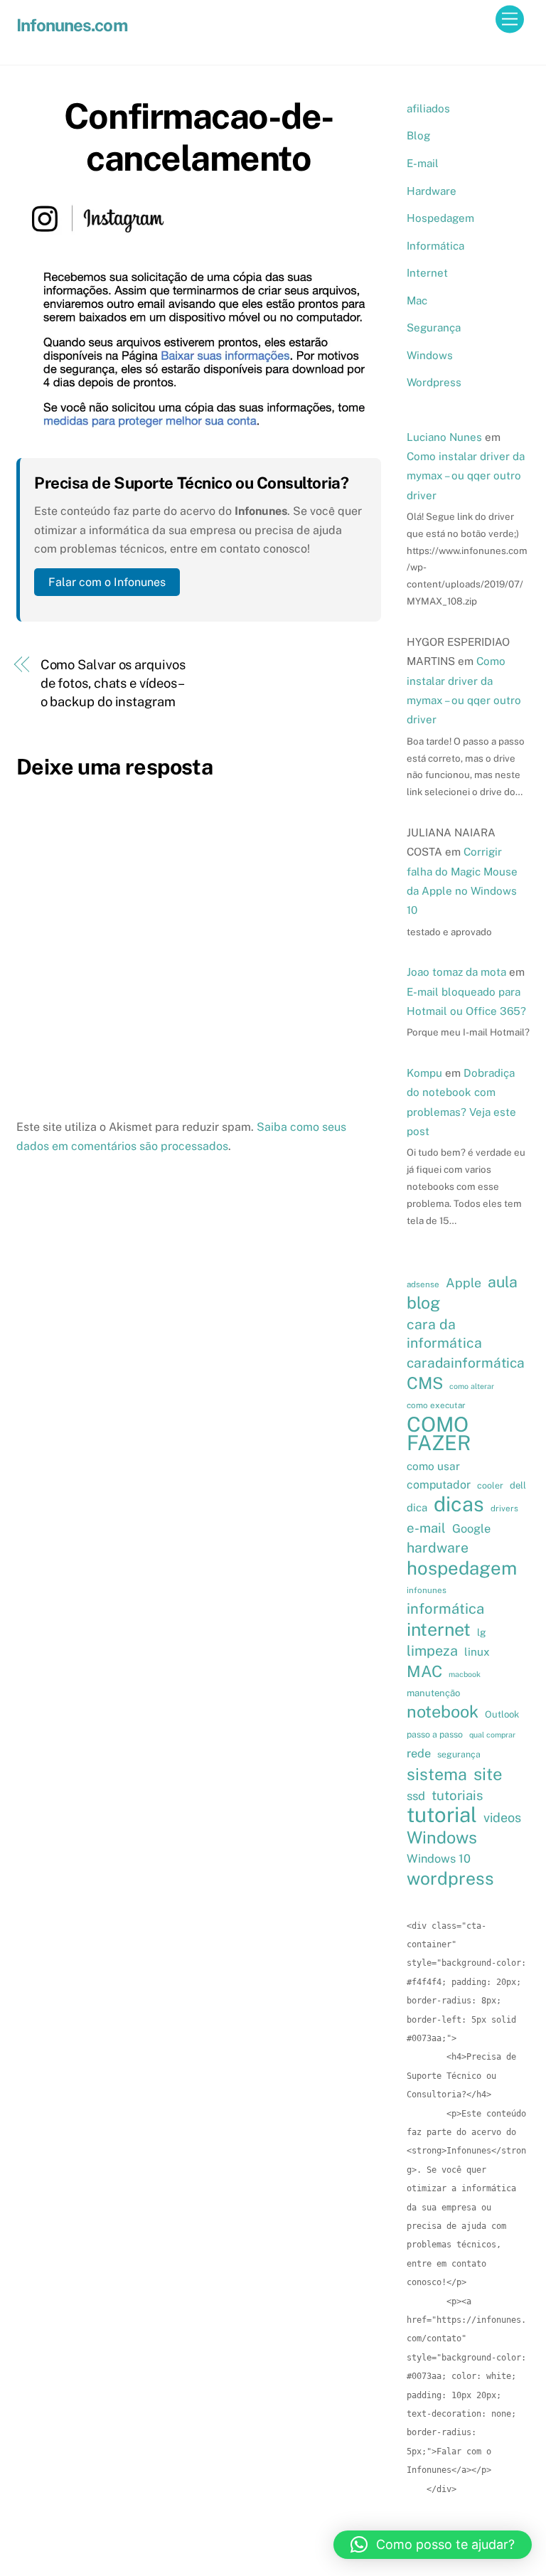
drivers (504, 1508)
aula (503, 1282)
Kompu (424, 1073)
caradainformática (466, 1363)
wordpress (450, 1878)
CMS (425, 1383)
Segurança (434, 328)
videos (502, 1817)
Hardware (432, 191)
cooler (490, 1485)
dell (518, 1485)
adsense (423, 1284)
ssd (416, 1796)
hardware (438, 1547)
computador (439, 1485)
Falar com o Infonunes (107, 582)
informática (445, 1609)
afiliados (428, 108)
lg (482, 1632)
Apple (464, 1283)
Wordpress (434, 382)
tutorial (442, 1815)
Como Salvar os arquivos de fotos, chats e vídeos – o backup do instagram (113, 683)
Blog (418, 135)
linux (477, 1651)
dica (417, 1507)
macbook (465, 1674)
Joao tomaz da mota (456, 972)
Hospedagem (440, 218)
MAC (424, 1671)
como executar (436, 1405)
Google (471, 1528)
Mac (417, 300)
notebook (443, 1712)
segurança (459, 1754)
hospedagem (462, 1568)
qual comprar (492, 1735)
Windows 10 (439, 1858)
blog (423, 1303)
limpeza (432, 1650)
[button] (433, 2545)
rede (419, 1753)
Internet (427, 273)
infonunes (427, 1590)
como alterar (472, 1386)
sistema (437, 1774)
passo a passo (435, 1734)
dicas (459, 1504)
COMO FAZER (439, 1434)
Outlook (502, 1714)
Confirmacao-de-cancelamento (199, 137)
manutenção (433, 1693)
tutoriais (457, 1795)
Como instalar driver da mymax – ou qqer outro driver (466, 476)
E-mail (423, 163)
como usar (433, 1466)
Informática (435, 246)
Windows (430, 355)
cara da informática (444, 1333)
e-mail (426, 1528)
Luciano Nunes (444, 437)
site (488, 1774)
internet (439, 1629)
